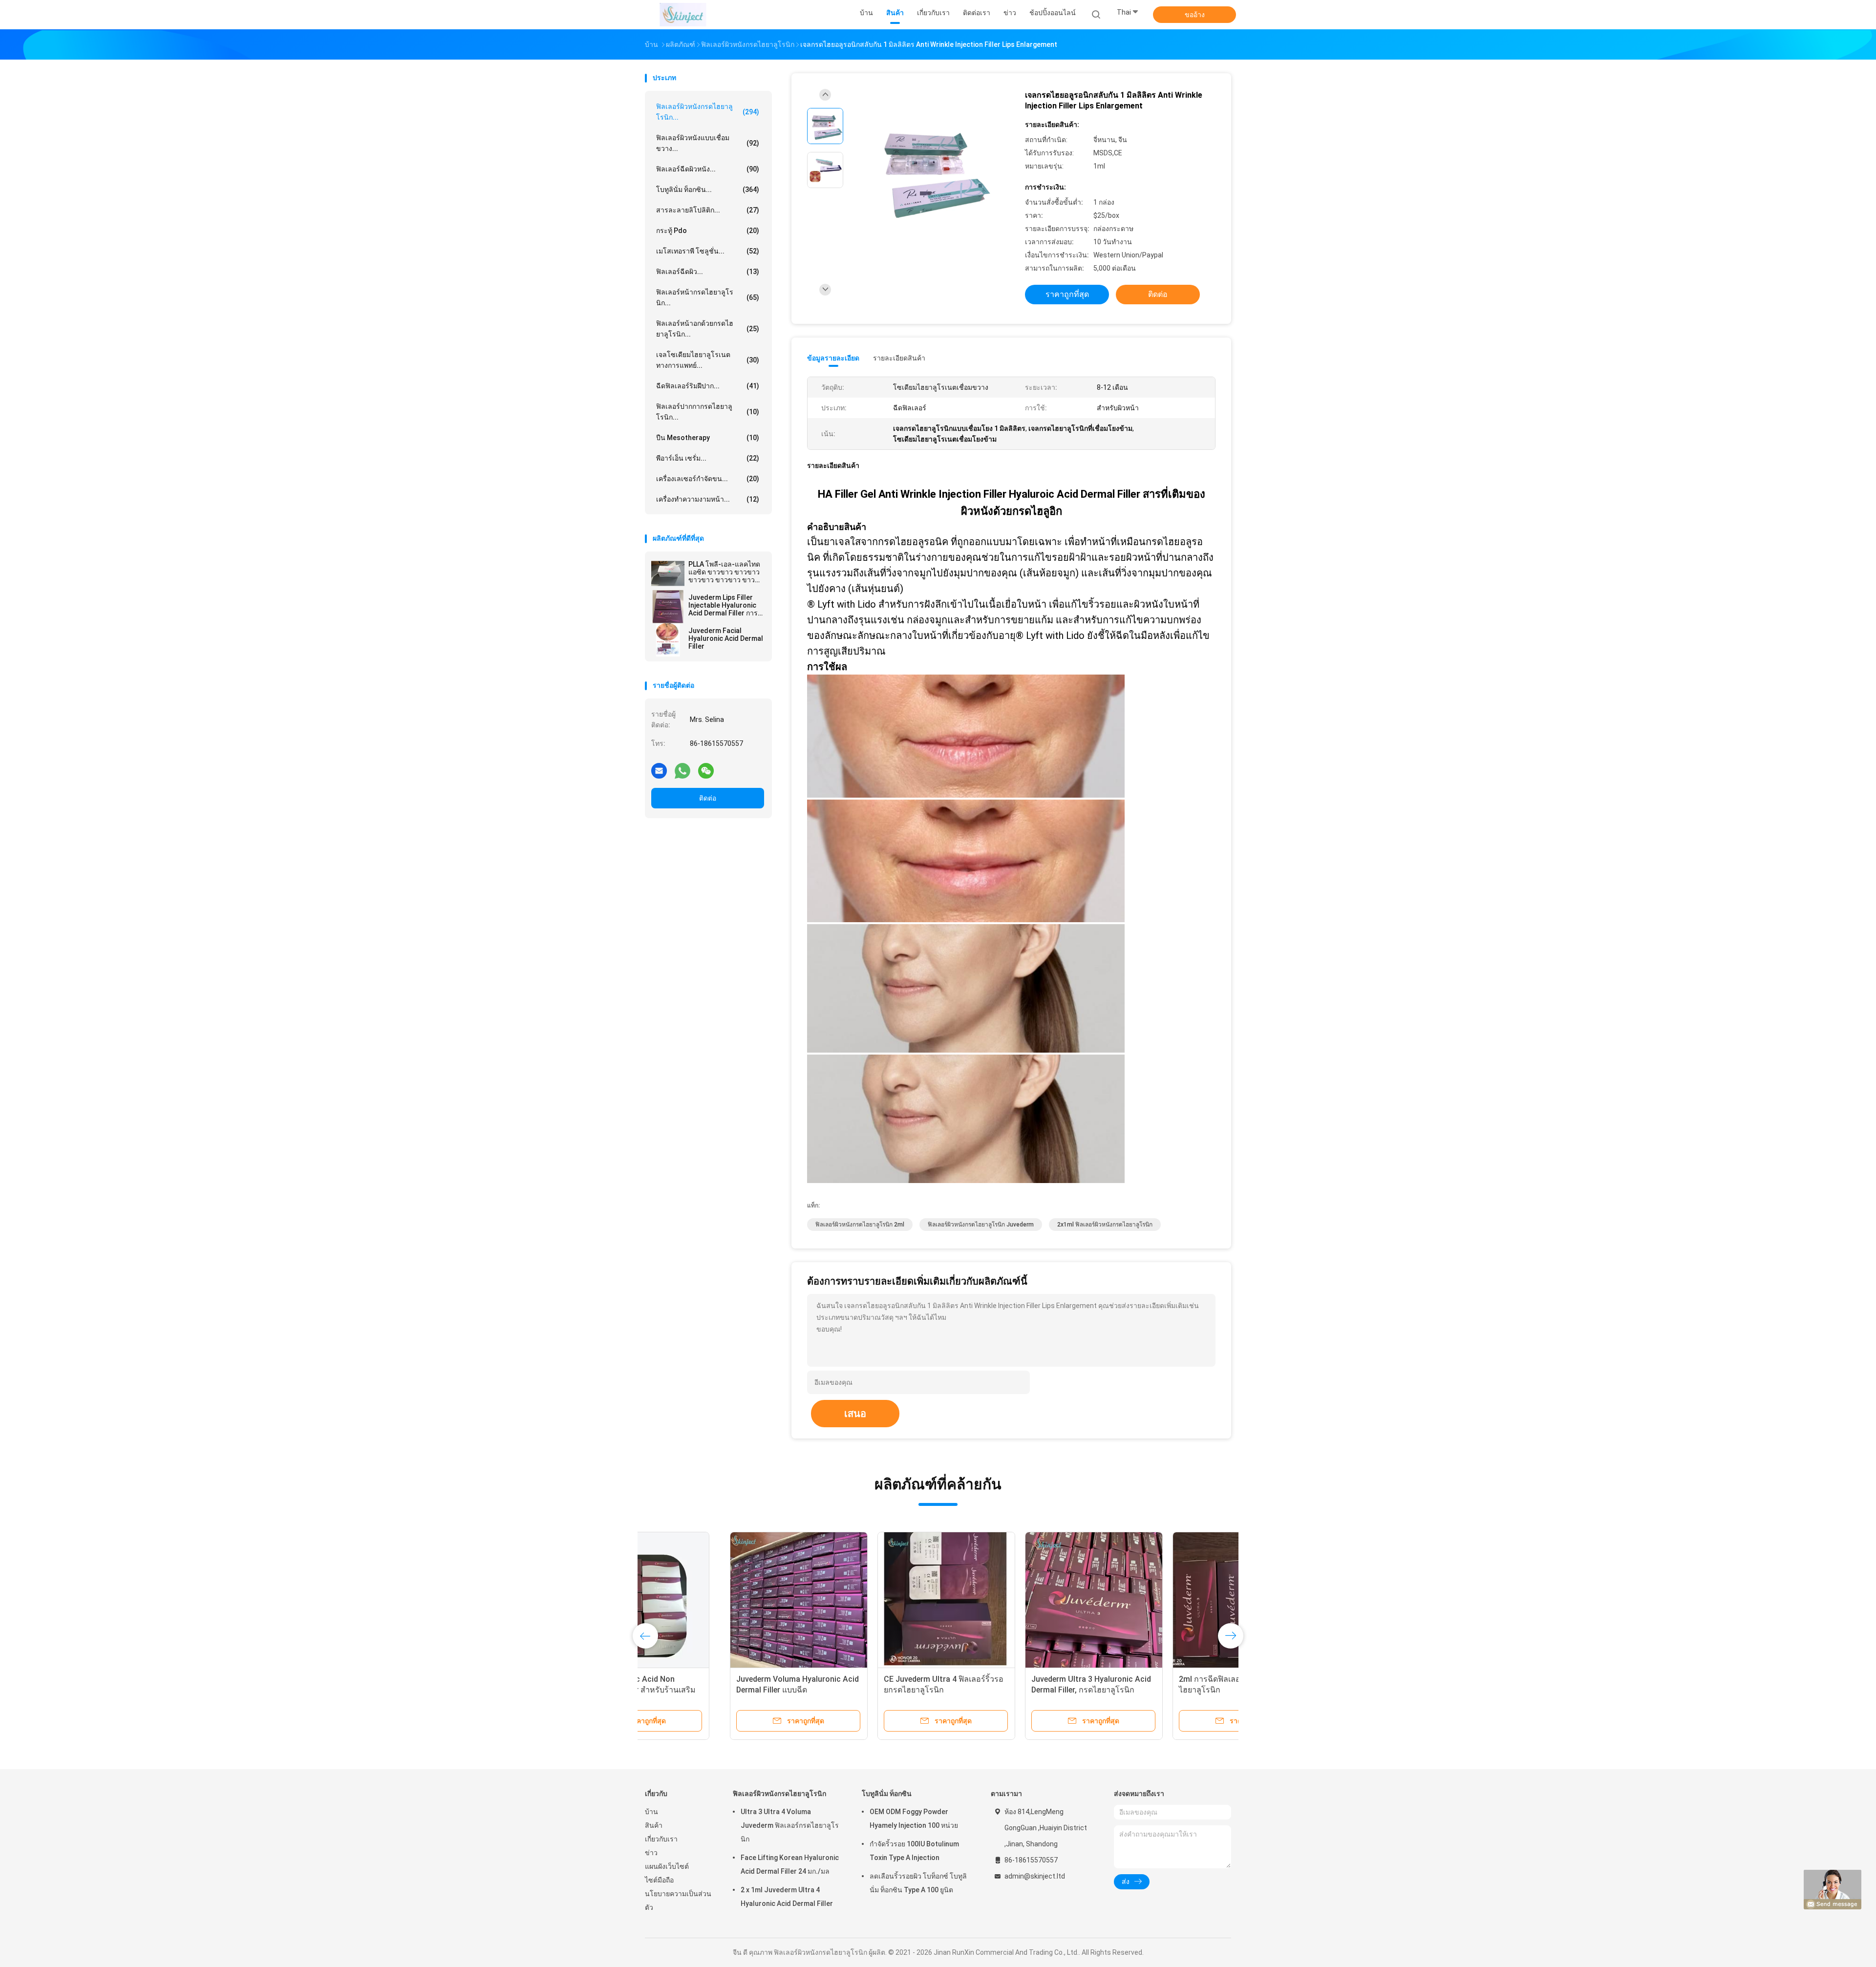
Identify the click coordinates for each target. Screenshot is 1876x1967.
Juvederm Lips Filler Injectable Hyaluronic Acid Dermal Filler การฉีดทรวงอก (723, 605)
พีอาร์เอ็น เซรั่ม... (708, 458)
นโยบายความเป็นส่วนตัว (678, 1901)
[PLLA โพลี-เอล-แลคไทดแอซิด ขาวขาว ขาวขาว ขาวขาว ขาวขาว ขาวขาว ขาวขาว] (668, 573)
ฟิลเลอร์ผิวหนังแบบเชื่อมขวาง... (708, 143)
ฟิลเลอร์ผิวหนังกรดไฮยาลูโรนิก (779, 1794)
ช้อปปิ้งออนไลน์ (1053, 13)
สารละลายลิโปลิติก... (708, 210)
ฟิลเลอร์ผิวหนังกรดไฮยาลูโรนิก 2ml (860, 1225)
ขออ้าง (1195, 15)
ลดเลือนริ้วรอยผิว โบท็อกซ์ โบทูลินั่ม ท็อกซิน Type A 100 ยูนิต (918, 1883)
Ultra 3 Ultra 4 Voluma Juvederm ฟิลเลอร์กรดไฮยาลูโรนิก (790, 1825)
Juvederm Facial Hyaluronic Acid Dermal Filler (726, 638)
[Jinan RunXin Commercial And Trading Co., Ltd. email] (659, 770)
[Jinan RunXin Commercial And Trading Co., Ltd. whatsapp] (682, 770)
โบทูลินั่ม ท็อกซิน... (708, 190)
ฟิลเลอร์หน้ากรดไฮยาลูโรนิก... (708, 297)
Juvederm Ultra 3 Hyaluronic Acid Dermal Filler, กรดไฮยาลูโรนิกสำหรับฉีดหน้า (1006, 1690)
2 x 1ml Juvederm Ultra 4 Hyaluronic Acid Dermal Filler (787, 1897)
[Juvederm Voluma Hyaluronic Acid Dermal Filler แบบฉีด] (714, 1601)
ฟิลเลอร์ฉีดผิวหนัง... (708, 169)
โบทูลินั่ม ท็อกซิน (887, 1794)
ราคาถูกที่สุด (1067, 294)
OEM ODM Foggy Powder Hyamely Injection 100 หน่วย (914, 1819)
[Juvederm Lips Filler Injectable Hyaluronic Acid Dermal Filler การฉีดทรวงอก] (668, 607)
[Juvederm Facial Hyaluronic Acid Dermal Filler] (668, 640)
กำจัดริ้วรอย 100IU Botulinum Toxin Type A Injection (914, 1851)
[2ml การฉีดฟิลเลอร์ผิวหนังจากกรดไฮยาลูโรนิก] (1156, 1601)
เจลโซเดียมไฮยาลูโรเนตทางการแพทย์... (708, 360)
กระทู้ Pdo (708, 231)
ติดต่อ (708, 798)
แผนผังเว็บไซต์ (667, 1866)
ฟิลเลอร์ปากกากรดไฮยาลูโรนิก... (708, 412)
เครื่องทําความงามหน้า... (708, 499)
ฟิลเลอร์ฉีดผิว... (708, 272)
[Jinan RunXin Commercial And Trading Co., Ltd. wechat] (706, 770)
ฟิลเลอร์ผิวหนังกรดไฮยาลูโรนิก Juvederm (981, 1225)
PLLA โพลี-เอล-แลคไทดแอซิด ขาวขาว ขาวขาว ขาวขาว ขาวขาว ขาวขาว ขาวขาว (724, 572)
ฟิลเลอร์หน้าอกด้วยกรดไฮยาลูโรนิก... (708, 329)
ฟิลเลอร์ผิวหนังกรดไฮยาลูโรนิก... (708, 112)
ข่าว (651, 1853)
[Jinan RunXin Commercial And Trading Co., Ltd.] (683, 15)
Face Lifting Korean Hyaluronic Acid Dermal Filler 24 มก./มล (790, 1864)
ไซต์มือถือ (659, 1880)
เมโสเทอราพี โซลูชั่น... (708, 251)
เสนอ (855, 1414)
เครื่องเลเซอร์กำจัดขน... (708, 479)
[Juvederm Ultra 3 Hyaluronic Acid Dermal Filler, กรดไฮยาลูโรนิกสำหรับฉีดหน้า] (1009, 1601)
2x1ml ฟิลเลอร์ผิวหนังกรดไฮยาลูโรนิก (1105, 1225)
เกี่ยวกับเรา (661, 1839)
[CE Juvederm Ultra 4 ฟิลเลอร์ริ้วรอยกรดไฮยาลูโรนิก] (861, 1601)
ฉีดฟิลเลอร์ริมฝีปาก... (708, 386)
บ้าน (651, 1812)
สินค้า (654, 1825)
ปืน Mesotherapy (708, 438)
